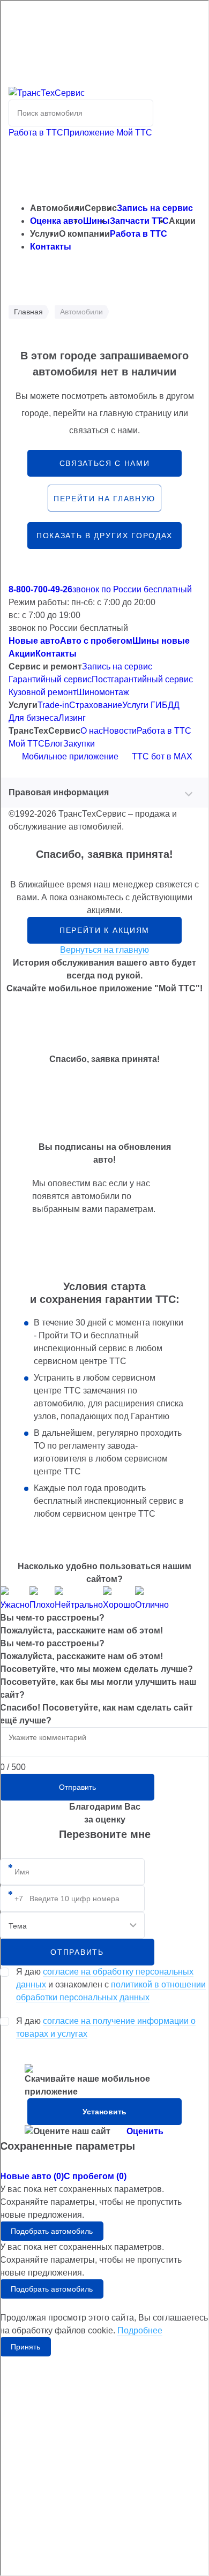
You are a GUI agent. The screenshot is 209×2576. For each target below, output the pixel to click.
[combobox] (72, 1925)
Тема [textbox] (18, 1926)
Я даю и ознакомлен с (111, 1984)
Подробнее (140, 2330)
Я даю (106, 2027)
